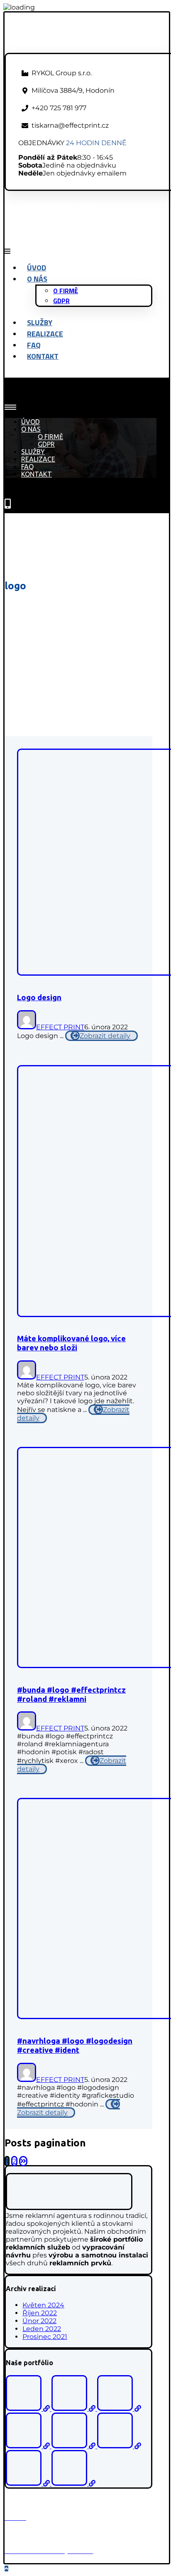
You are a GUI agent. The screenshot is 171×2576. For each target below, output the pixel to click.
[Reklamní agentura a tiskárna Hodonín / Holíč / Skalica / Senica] (77, 49)
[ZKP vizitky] (119, 2409)
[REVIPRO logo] (74, 2446)
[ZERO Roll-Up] (29, 2446)
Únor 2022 (39, 2321)
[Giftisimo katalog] (29, 2409)
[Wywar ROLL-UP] (29, 2483)
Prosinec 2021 (45, 2337)
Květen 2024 (43, 2305)
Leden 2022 (42, 2329)
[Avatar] (27, 1027)
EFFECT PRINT (60, 1027)
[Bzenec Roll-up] (74, 2409)
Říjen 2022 (40, 2313)
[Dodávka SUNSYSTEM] (119, 2446)
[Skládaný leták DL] (73, 2483)
